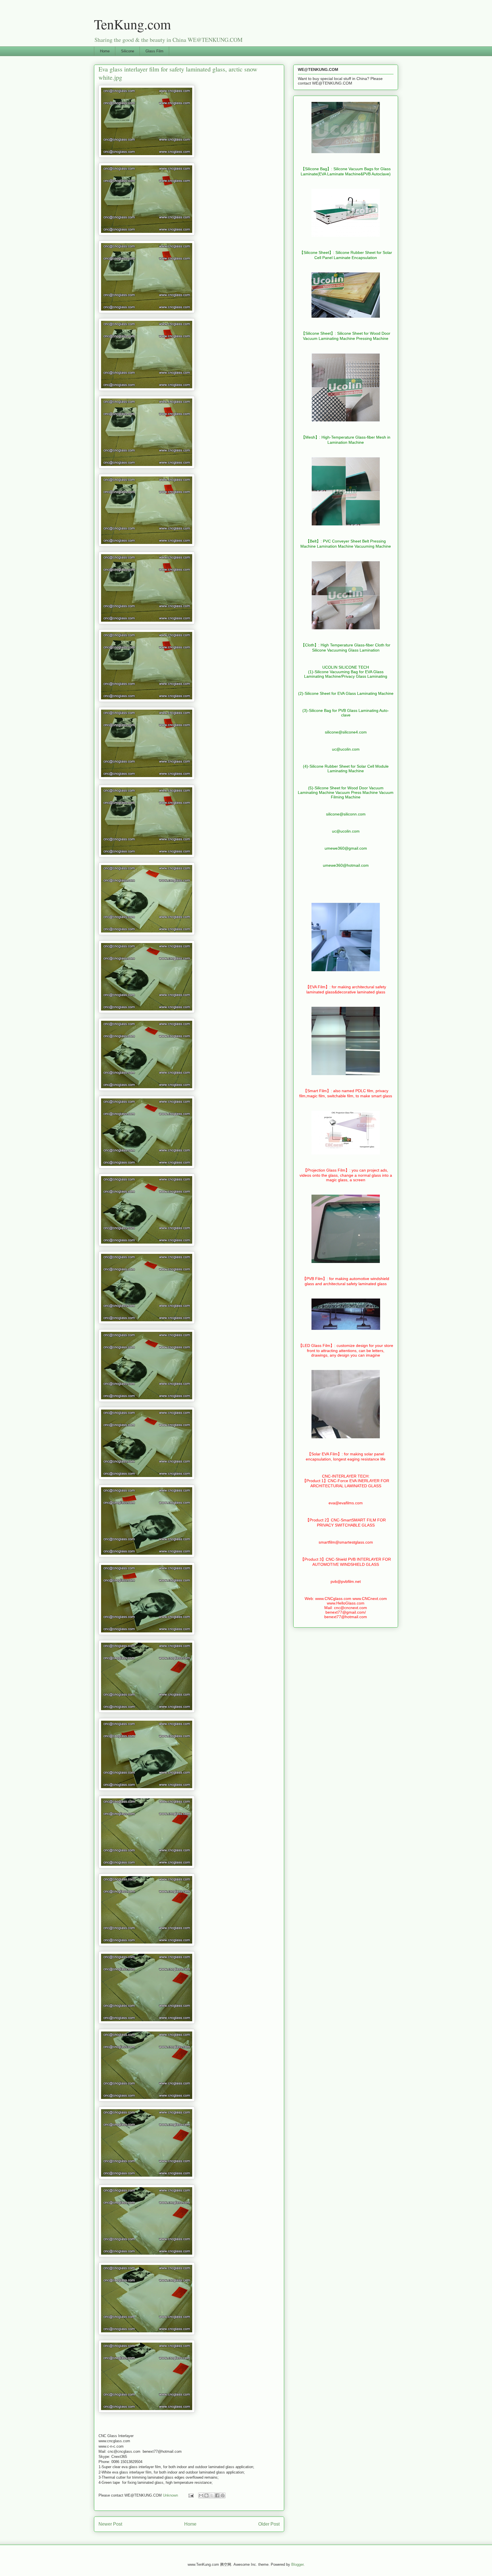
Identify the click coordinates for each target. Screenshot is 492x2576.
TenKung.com (132, 24)
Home (105, 51)
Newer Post (110, 2524)
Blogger (297, 2564)
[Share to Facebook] (217, 2495)
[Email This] (201, 2495)
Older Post (269, 2524)
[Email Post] (191, 2495)
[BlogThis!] (206, 2495)
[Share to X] (212, 2495)
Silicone (128, 51)
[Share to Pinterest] (223, 2495)
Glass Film (154, 51)
